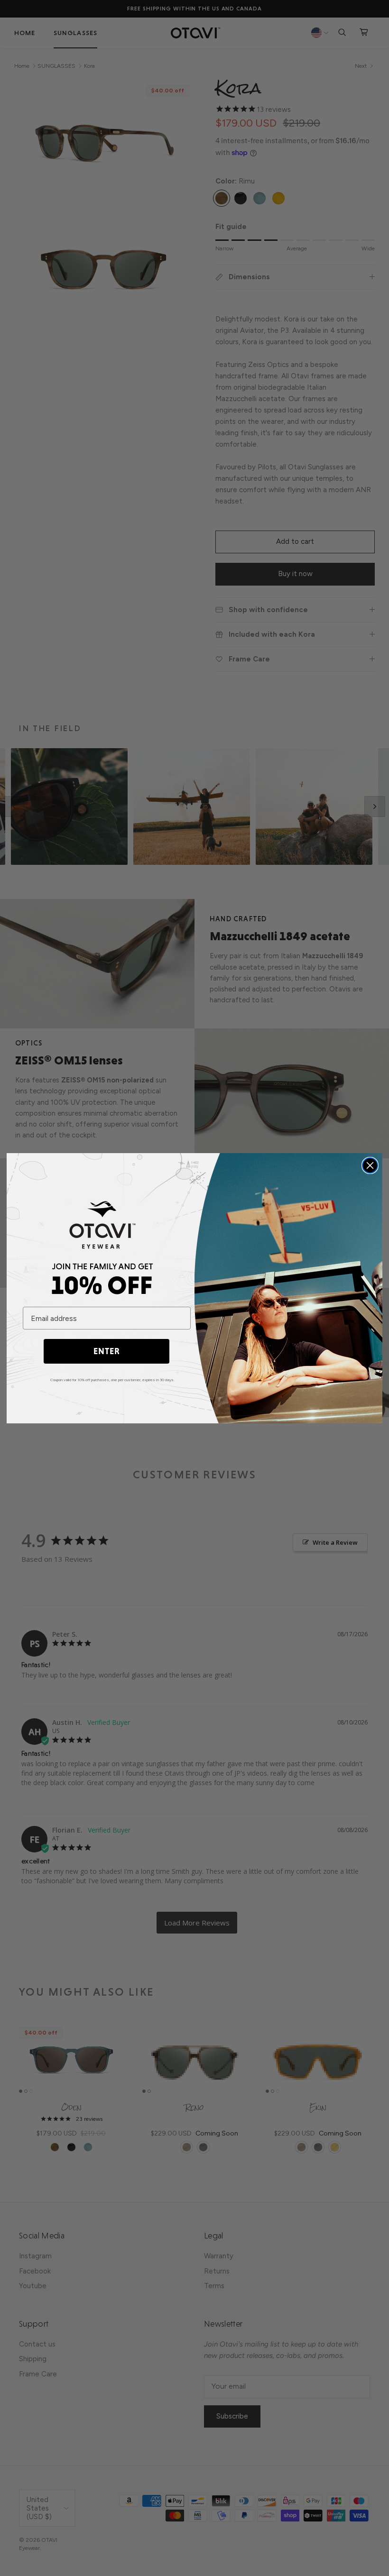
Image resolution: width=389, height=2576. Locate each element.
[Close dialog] (370, 1165)
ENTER (107, 1351)
